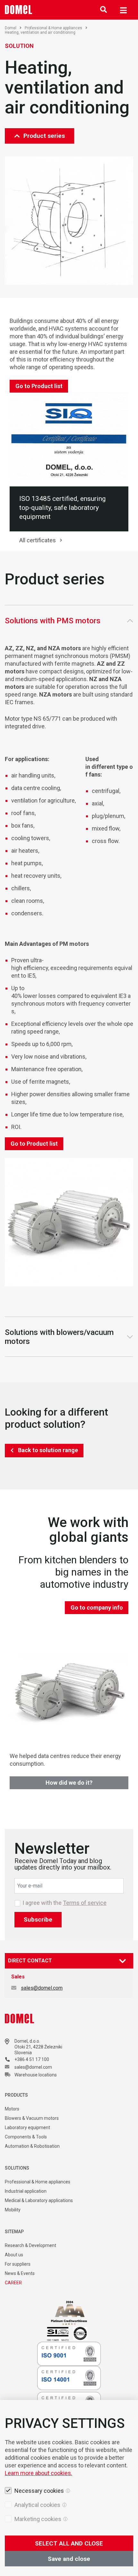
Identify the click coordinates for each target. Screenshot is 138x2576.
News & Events (20, 2273)
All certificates (38, 540)
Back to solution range (48, 1450)
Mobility (13, 2210)
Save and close (69, 2559)
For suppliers (18, 2264)
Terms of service (85, 1903)
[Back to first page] (19, 10)
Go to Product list (39, 386)
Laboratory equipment (27, 2127)
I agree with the (65, 1903)
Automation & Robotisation (32, 2146)
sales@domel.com (42, 1988)
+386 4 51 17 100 (32, 2059)
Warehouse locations (36, 2075)
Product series (44, 136)
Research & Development (30, 2245)
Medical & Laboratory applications (39, 2200)
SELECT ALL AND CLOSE (69, 2543)
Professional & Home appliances (53, 28)
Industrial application (26, 2191)
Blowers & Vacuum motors (32, 2118)
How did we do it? (69, 1783)
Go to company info (97, 1608)
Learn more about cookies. (39, 2473)
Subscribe (38, 1919)
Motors (12, 2109)
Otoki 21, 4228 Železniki (38, 2047)
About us (14, 2255)
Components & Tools (26, 2137)
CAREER (13, 2283)
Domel (11, 28)
